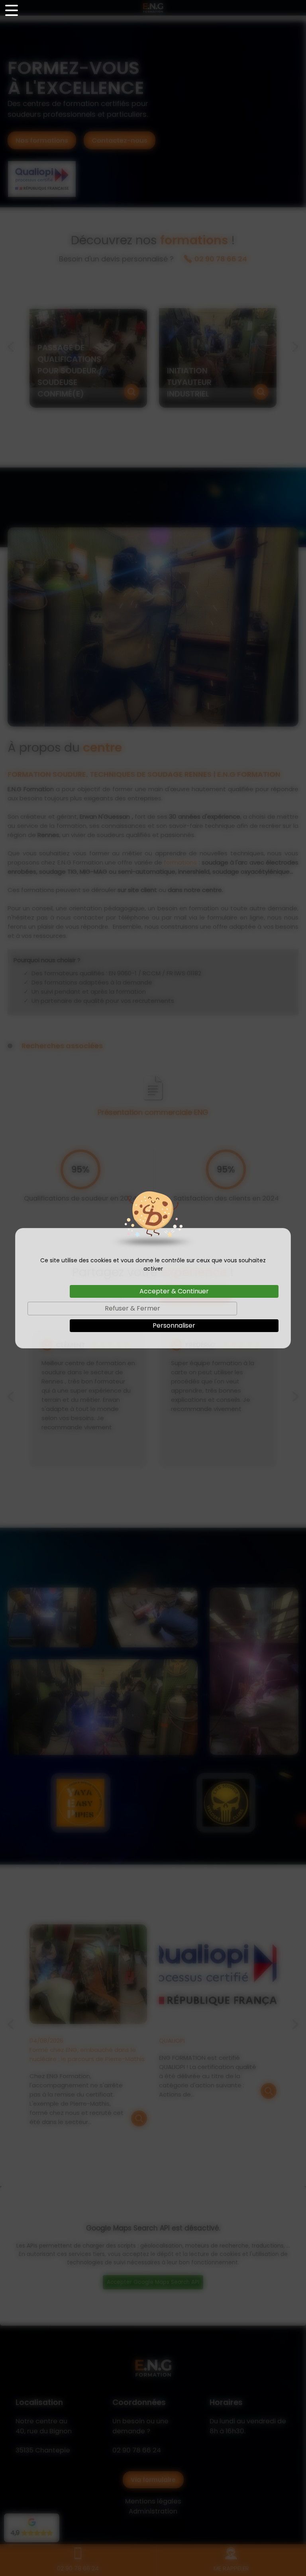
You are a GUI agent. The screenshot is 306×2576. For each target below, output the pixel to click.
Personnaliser (174, 1325)
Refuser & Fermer (132, 1308)
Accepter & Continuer (174, 1291)
